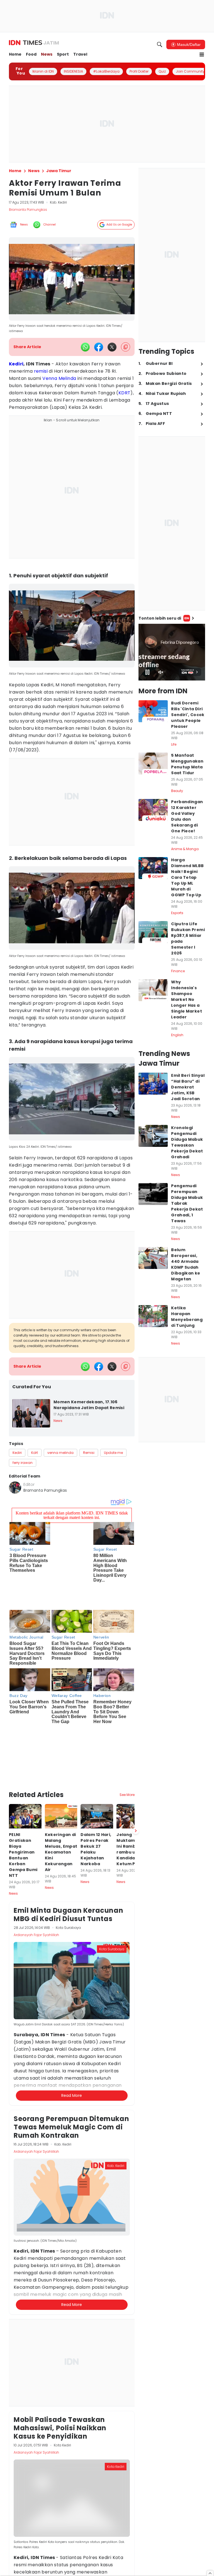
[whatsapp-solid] (85, 347)
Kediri (16, 364)
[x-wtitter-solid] (112, 347)
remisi (41, 371)
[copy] (126, 347)
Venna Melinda (59, 378)
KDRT (125, 393)
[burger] (202, 55)
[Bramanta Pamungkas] (15, 1488)
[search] (160, 44)
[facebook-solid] (99, 347)
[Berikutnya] (136, 1747)
